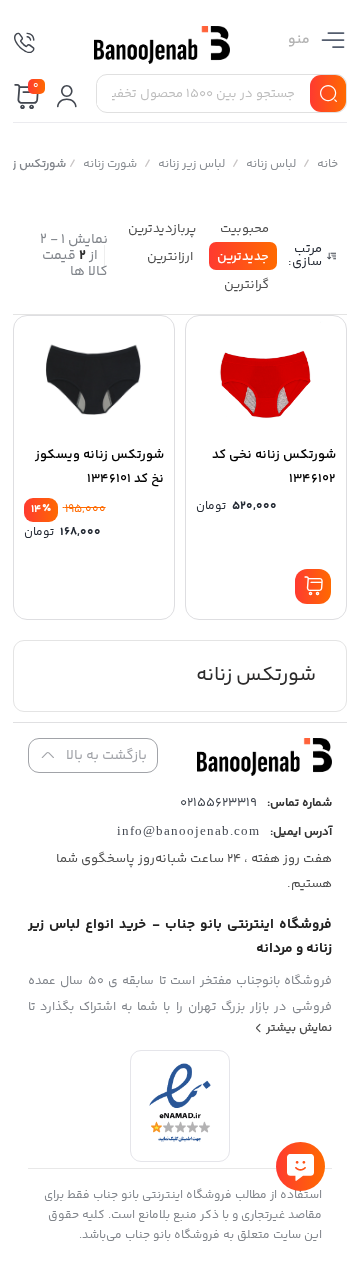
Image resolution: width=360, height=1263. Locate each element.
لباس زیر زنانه (190, 164)
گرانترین (246, 285)
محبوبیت (244, 229)
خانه (326, 164)
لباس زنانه (270, 164)
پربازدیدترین (162, 229)
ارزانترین (170, 257)
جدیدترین (243, 257)
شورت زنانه (109, 164)
